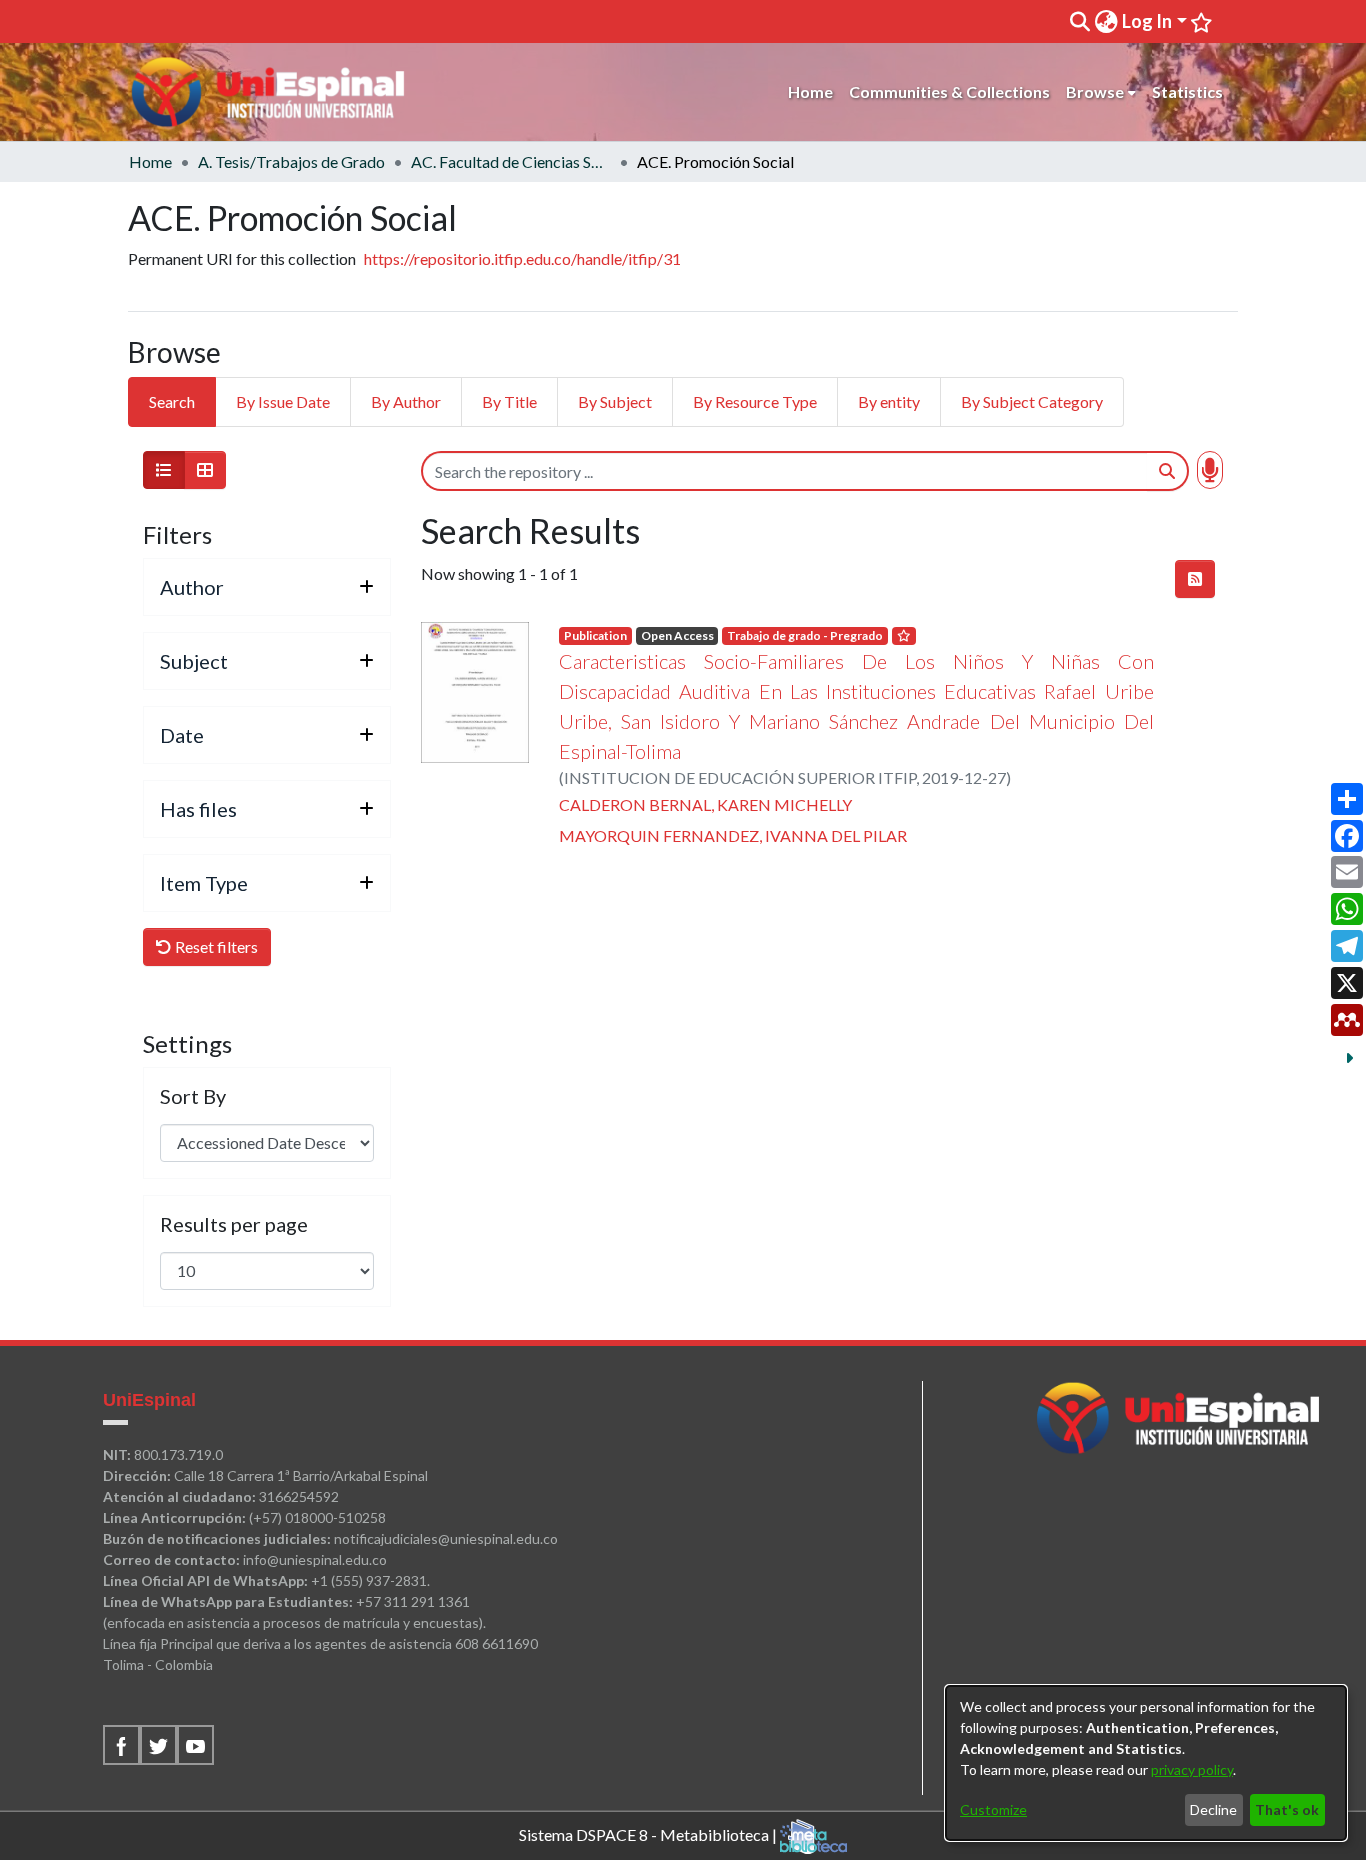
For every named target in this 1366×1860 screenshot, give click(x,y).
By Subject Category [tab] (1032, 401)
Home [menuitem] (810, 91)
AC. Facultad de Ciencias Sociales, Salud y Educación (511, 161)
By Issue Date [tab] (283, 401)
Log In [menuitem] (1147, 21)
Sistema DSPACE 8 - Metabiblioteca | (649, 1833)
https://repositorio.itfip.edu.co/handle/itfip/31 (522, 258)
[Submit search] (1079, 22)
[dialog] (1146, 1763)
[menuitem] (1106, 21)
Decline (1213, 1809)
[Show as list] (164, 470)
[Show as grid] (205, 470)
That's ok (1287, 1809)
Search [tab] (172, 401)
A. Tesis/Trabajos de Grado (291, 161)
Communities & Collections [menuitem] (949, 91)
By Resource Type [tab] (755, 401)
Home (150, 161)
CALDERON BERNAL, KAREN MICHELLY (705, 804)
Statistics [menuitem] (1187, 91)
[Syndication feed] (1195, 579)
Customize (993, 1809)
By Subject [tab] (615, 401)
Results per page (234, 1224)
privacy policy (1192, 1769)
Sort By (193, 1096)
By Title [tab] (509, 401)
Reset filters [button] (215, 946)
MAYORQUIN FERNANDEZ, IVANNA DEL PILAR (733, 835)
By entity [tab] (889, 401)
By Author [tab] (406, 401)
